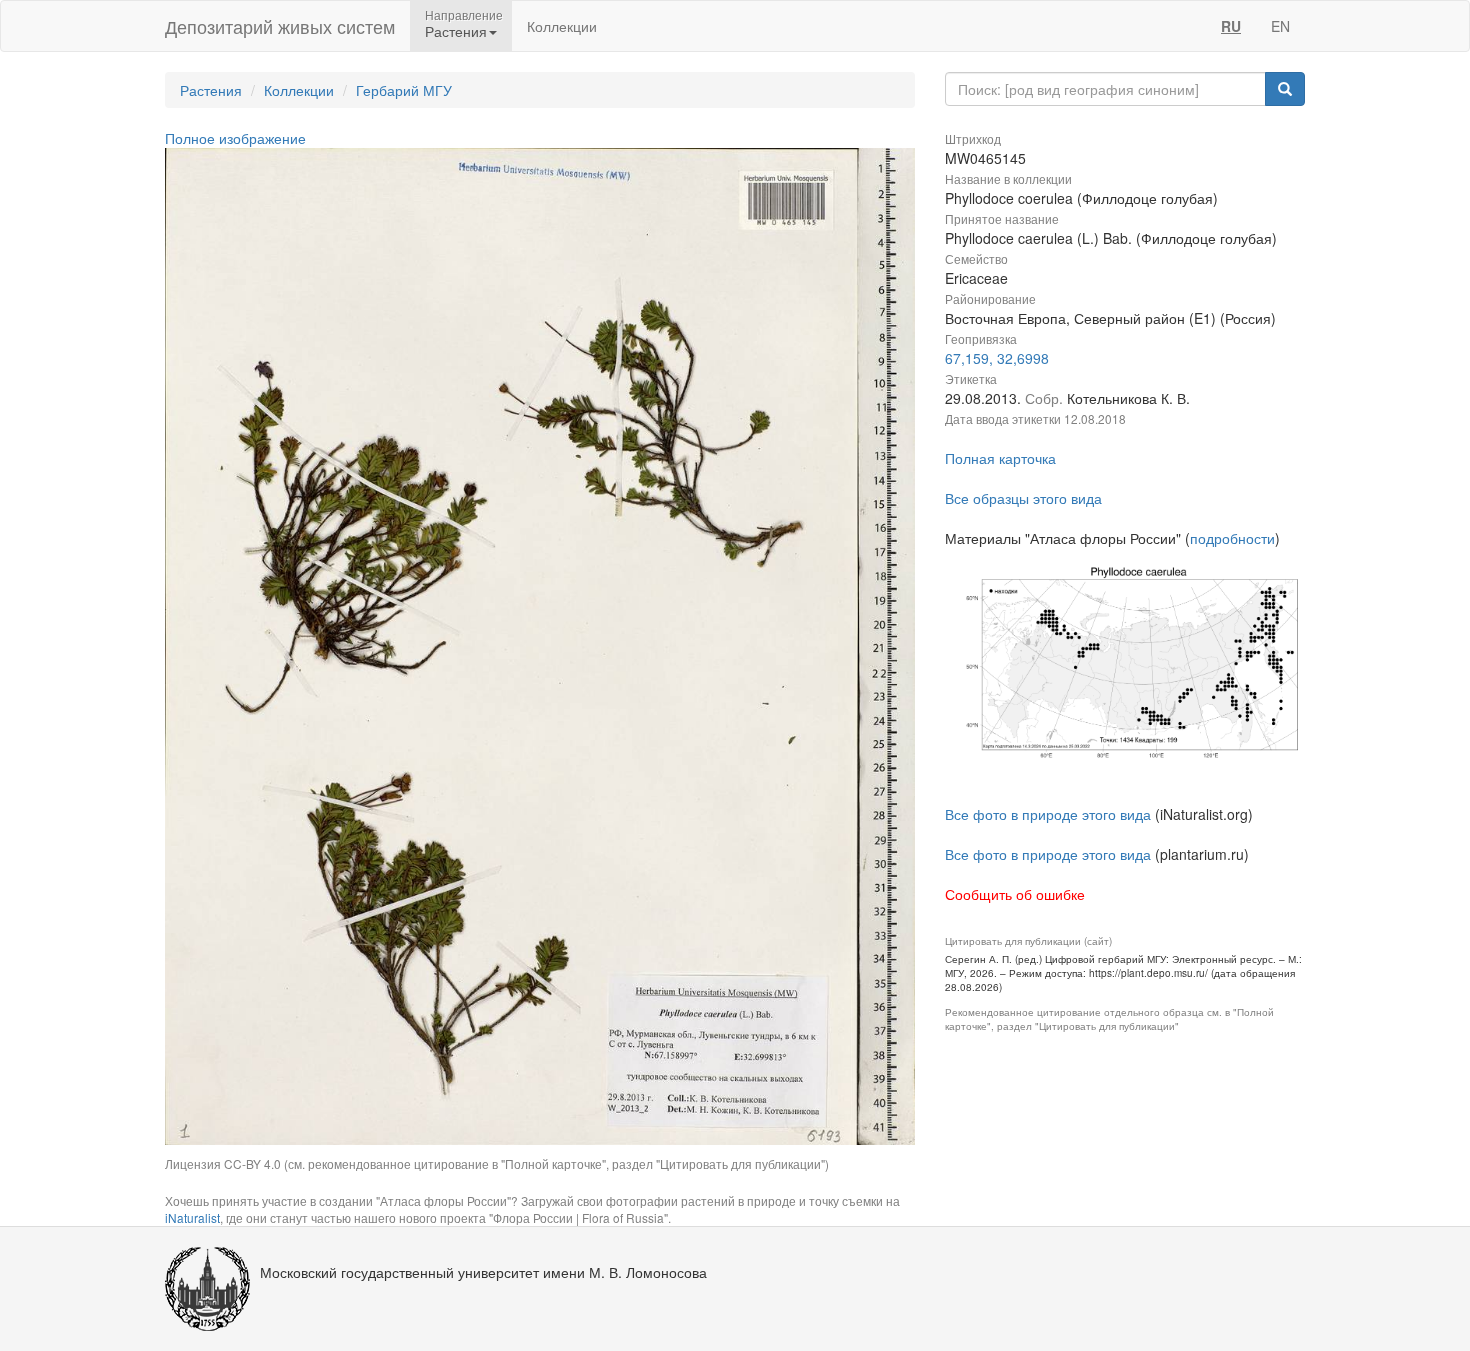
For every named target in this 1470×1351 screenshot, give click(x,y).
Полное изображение (235, 138)
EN (1280, 26)
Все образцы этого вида (1023, 498)
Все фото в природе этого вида (1048, 814)
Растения (211, 90)
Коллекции (562, 26)
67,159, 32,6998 (997, 358)
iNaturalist (192, 1217)
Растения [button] (456, 31)
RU (1231, 26)
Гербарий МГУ (404, 90)
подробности (1232, 538)
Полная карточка (1000, 458)
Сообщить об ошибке (1015, 894)
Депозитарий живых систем (280, 26)
